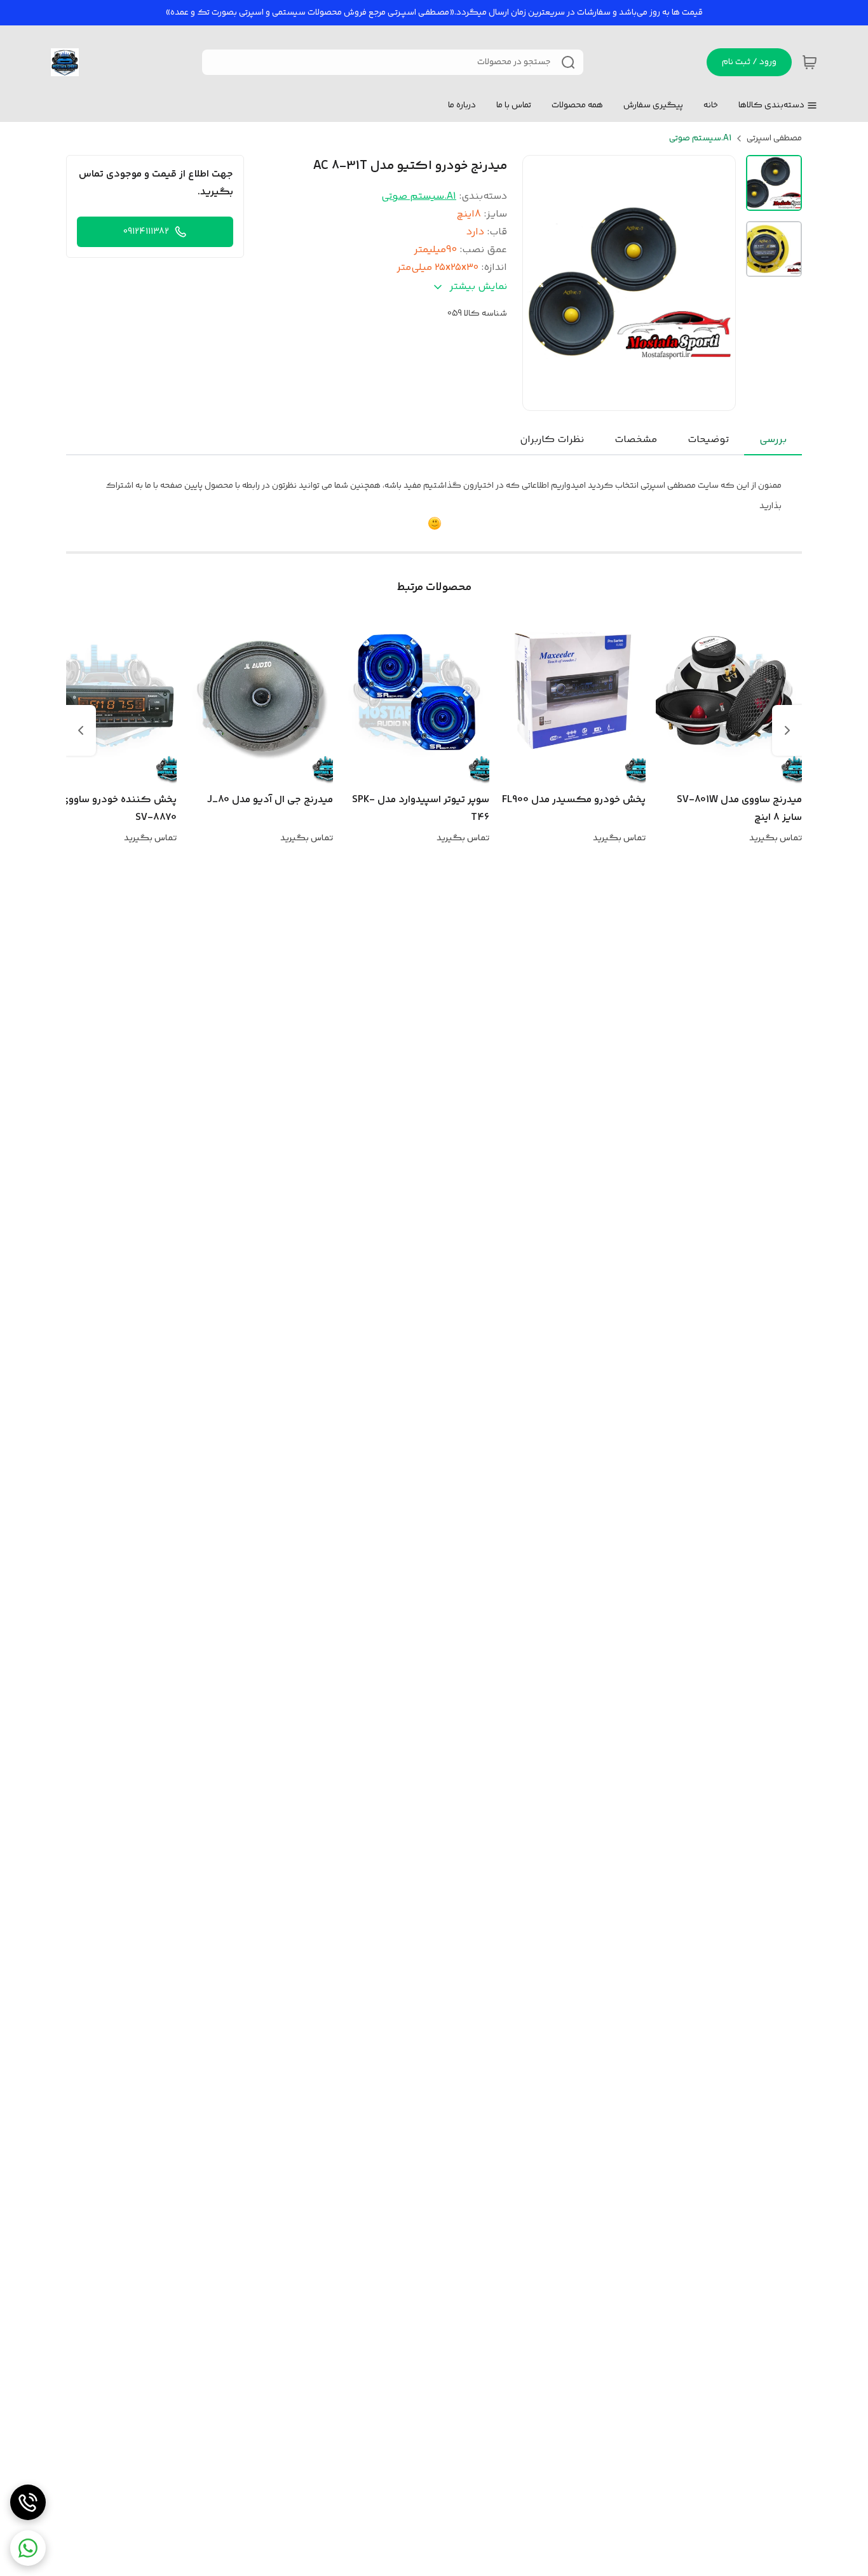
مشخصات (636, 440)
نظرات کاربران (552, 440)
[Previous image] (541, 283)
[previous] (787, 730)
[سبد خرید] (810, 62)
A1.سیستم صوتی (700, 138)
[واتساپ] (28, 2548)
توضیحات (708, 440)
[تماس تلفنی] (28, 2502)
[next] (81, 730)
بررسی (773, 440)
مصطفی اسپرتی (774, 138)
